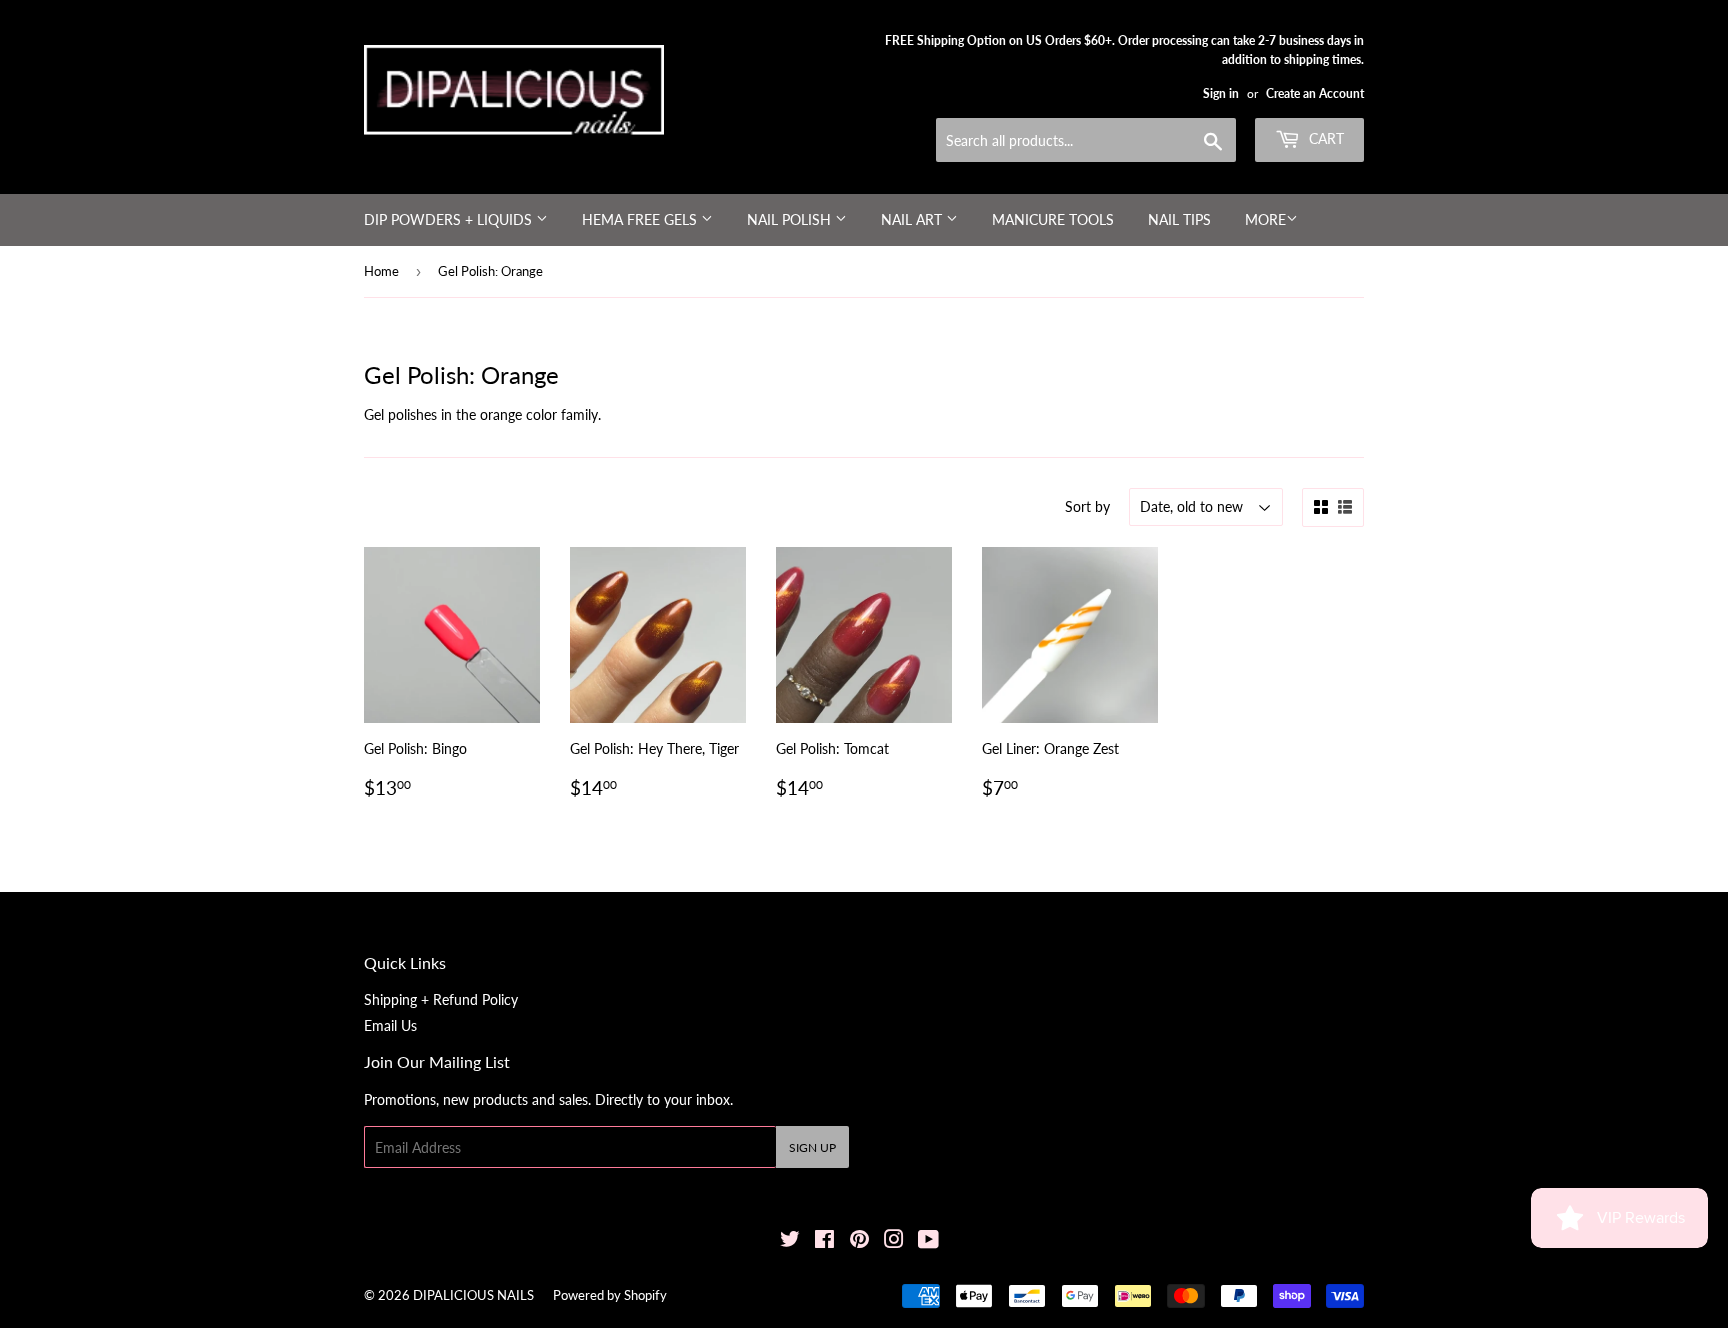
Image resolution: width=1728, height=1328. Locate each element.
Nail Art (913, 219)
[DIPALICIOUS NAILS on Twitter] (790, 1241)
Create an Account (1315, 93)
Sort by (1087, 506)
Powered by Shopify (610, 1295)
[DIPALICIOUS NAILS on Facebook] (824, 1241)
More (1265, 219)
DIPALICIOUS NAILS (473, 1295)
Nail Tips (1179, 219)
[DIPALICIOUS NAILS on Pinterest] (859, 1241)
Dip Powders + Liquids (450, 219)
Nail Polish (791, 219)
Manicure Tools (1053, 219)
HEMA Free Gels (641, 219)
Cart (1324, 138)
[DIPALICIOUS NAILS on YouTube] (928, 1241)
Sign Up (812, 1147)
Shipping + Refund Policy (441, 999)
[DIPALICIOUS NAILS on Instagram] (894, 1241)
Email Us (390, 1025)
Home (381, 271)
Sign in (1221, 93)
